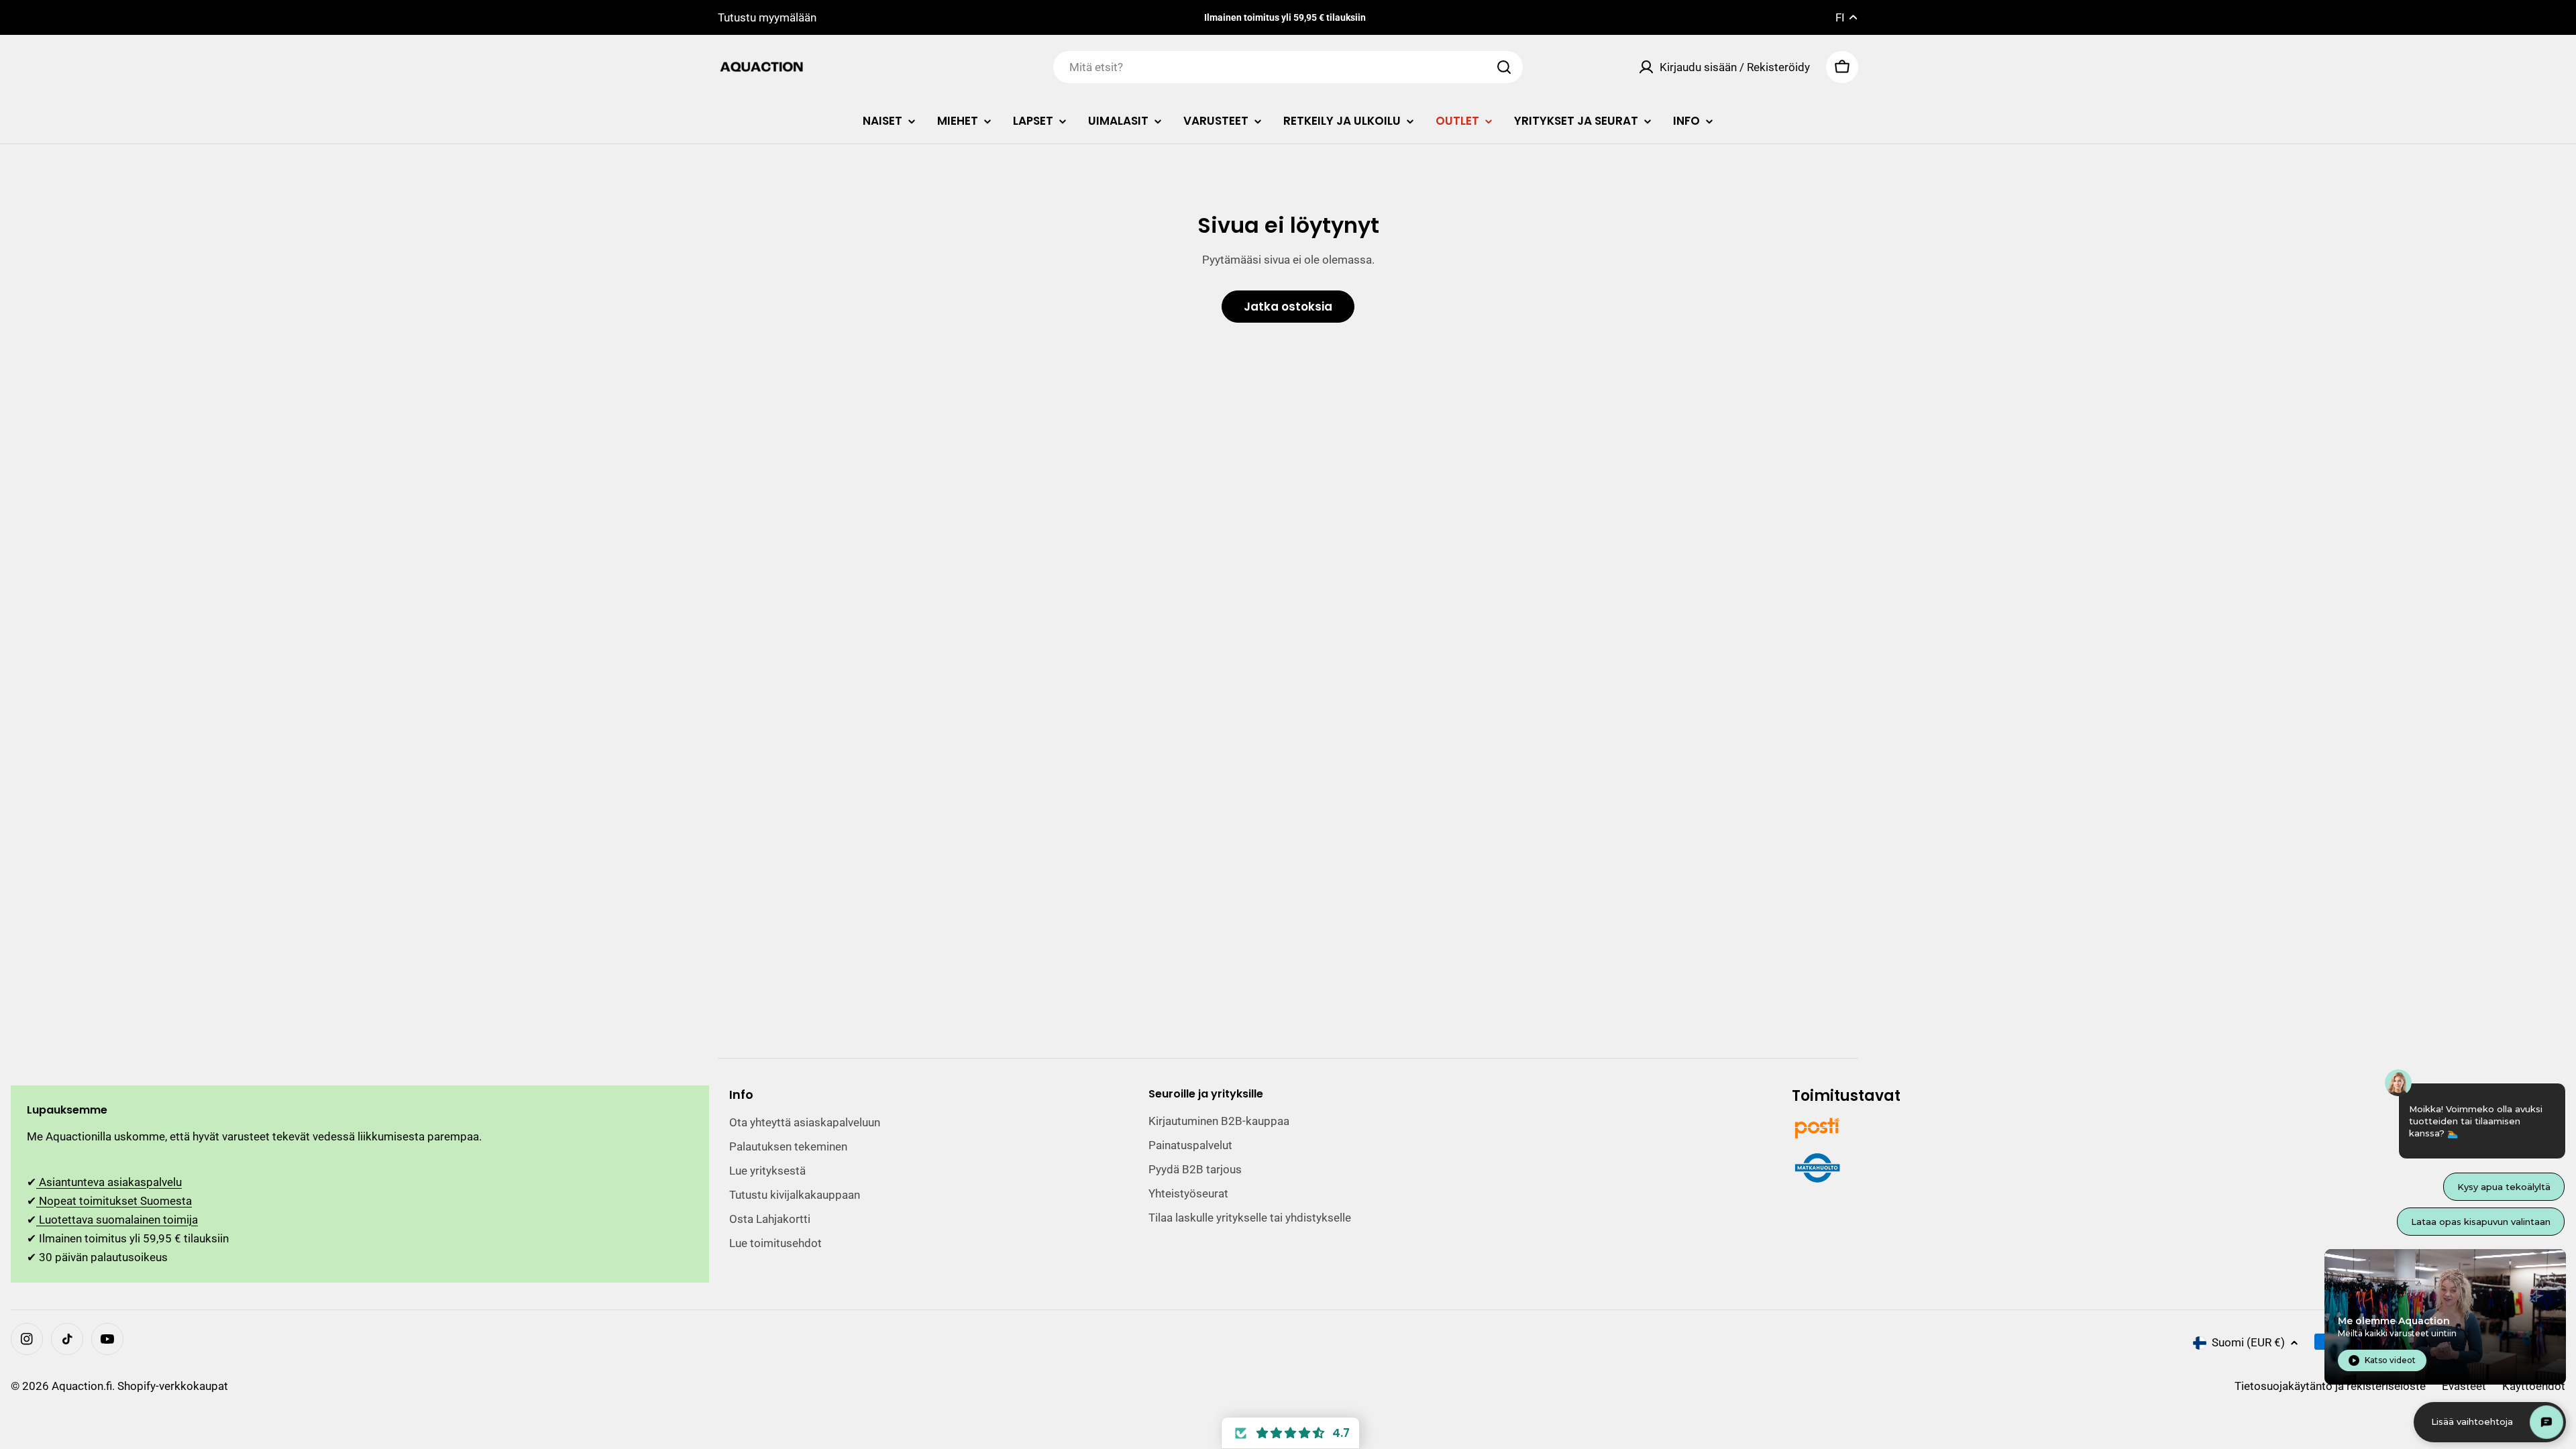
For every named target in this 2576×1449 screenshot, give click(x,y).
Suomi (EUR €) (2248, 1342)
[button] (1290, 1433)
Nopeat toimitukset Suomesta (114, 1201)
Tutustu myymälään (767, 17)
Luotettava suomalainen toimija (117, 1220)
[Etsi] (1504, 67)
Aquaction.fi (82, 1386)
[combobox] (1288, 67)
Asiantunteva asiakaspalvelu (109, 1182)
